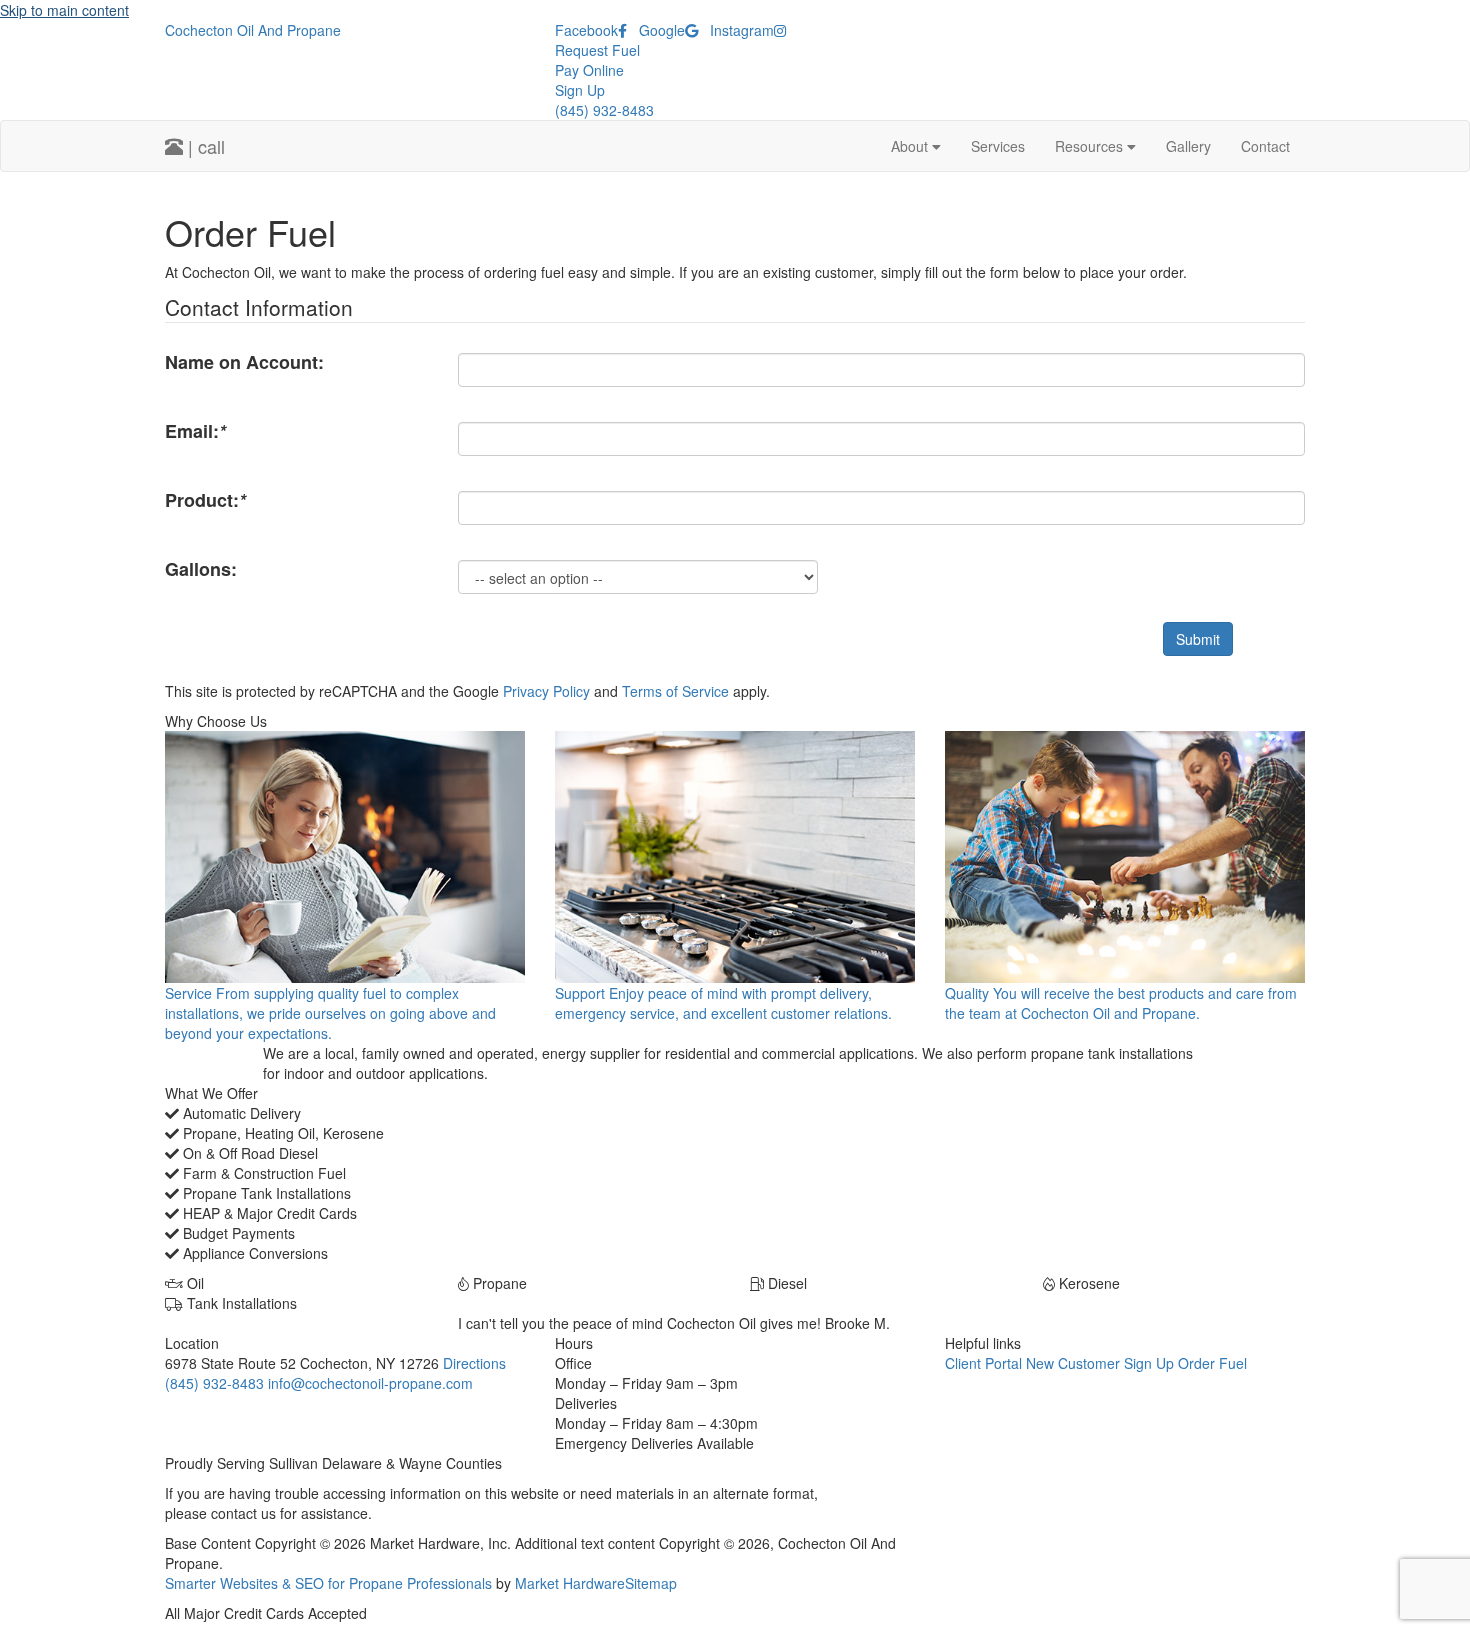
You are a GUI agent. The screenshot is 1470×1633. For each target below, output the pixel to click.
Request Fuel (597, 50)
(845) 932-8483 (604, 110)
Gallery (1188, 146)
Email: (195, 431)
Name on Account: (244, 362)
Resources (1091, 146)
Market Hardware (570, 1583)
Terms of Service (675, 691)
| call (204, 146)
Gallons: (201, 569)
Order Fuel (1212, 1363)
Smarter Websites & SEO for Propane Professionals (328, 1583)
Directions (474, 1363)
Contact (1265, 146)
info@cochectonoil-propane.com (370, 1383)
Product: (205, 500)
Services (998, 146)
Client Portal (983, 1363)
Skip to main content (64, 10)
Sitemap (651, 1583)
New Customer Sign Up (1100, 1363)
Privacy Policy (546, 691)
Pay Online (589, 70)
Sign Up (580, 90)
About (911, 146)
